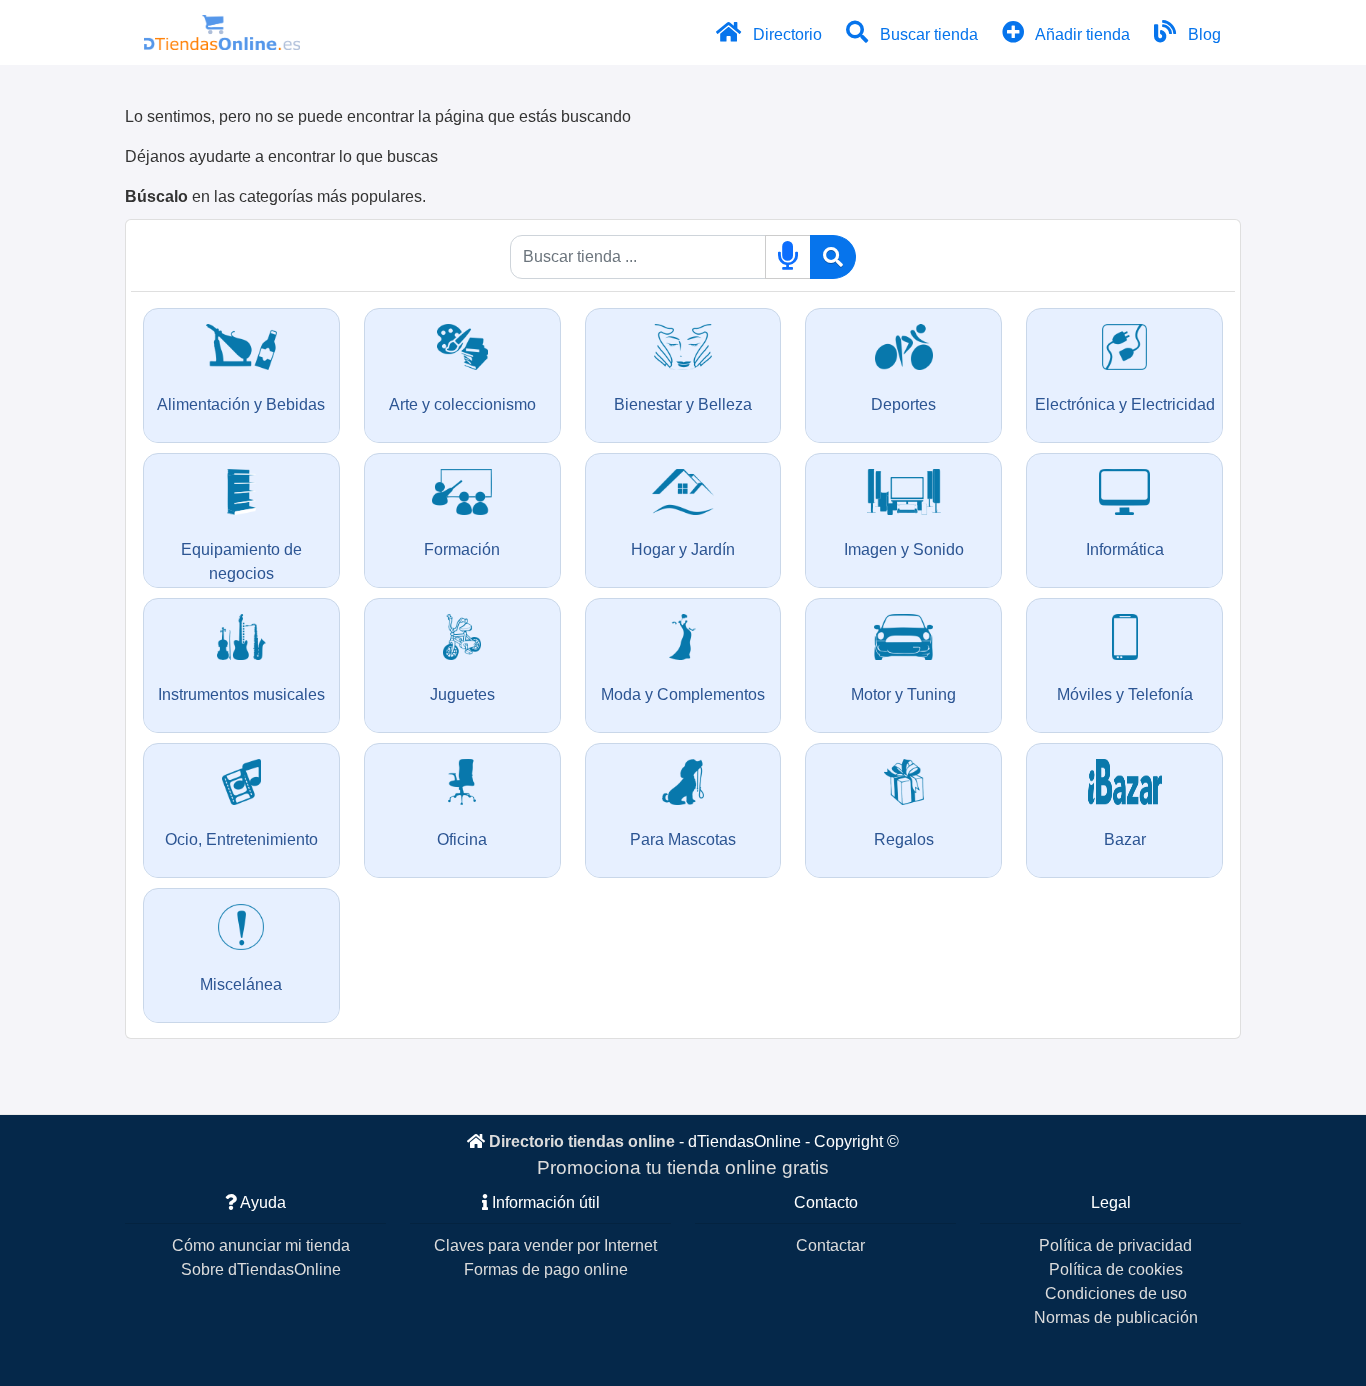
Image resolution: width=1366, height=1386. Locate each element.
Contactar (830, 1245)
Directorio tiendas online (582, 1141)
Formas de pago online (546, 1269)
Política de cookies (1116, 1269)
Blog (1202, 34)
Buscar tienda (927, 34)
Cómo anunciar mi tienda (261, 1245)
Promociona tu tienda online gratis (683, 1167)
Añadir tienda (1081, 34)
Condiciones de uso (1116, 1293)
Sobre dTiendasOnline (261, 1269)
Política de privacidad (1115, 1245)
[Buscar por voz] (788, 257)
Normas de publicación (1116, 1317)
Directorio (785, 34)
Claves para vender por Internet (545, 1245)
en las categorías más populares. (275, 196)
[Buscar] (833, 257)
